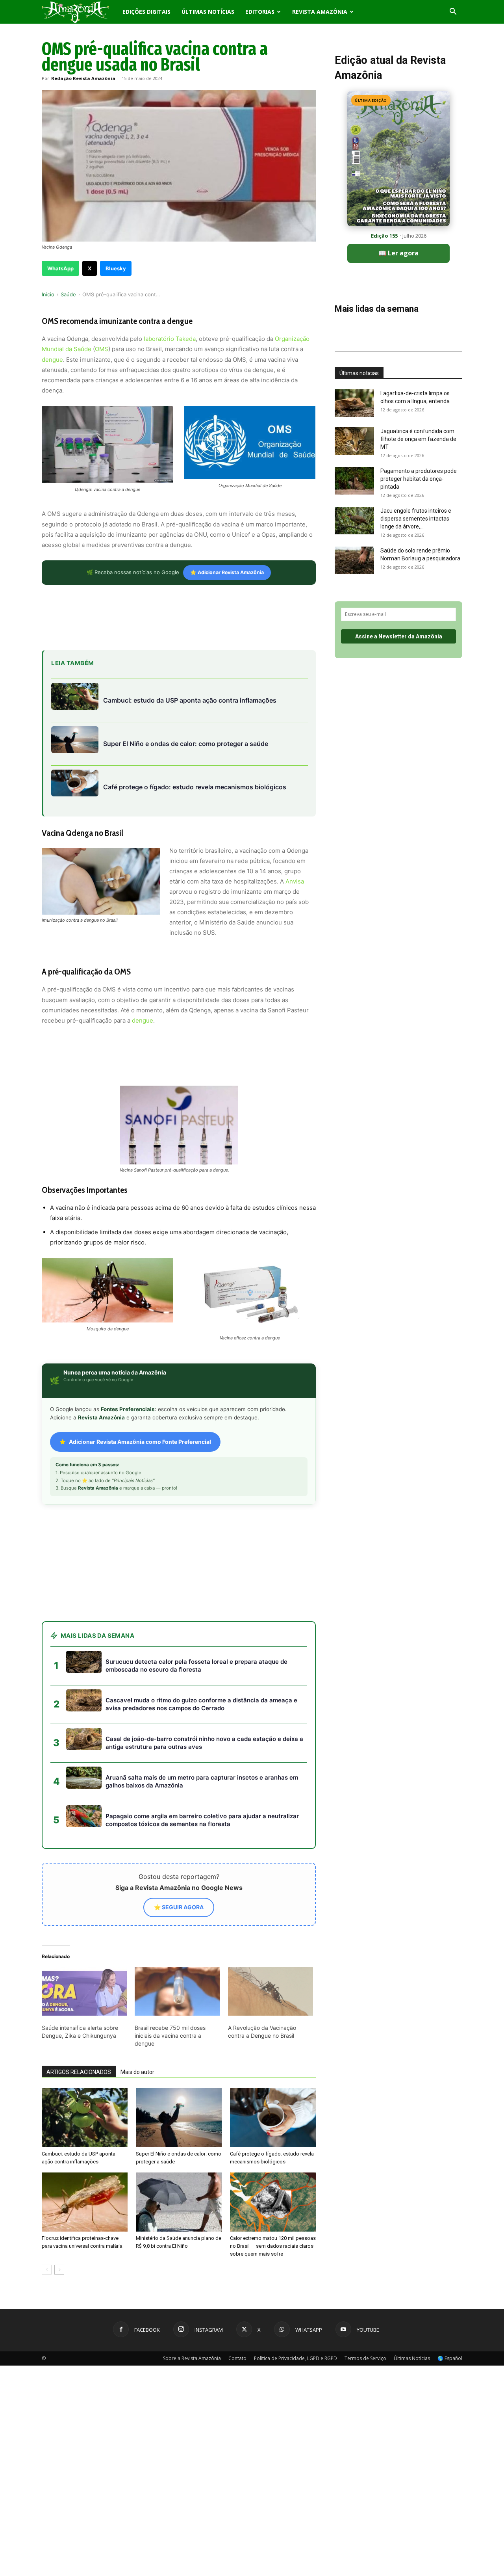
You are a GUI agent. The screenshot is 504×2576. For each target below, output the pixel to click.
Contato (237, 2358)
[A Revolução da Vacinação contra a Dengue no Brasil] (271, 1992)
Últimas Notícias (208, 12)
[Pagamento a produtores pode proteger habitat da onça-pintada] (354, 481)
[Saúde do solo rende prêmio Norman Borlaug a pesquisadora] (354, 560)
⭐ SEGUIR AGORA (179, 1907)
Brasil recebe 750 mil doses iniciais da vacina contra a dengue (170, 2036)
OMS (102, 349)
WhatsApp (60, 268)
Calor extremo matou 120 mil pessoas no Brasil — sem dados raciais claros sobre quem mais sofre (273, 2246)
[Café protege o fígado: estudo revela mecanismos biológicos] (273, 2118)
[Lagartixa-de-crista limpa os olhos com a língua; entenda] (354, 403)
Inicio (48, 294)
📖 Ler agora (398, 253)
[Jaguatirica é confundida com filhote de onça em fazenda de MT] (354, 441)
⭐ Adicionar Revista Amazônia (227, 572)
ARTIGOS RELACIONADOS (79, 2072)
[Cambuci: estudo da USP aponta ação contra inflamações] (85, 2118)
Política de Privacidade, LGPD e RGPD (296, 2358)
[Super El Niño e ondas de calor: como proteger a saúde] (179, 2118)
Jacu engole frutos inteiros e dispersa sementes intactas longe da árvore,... (416, 519)
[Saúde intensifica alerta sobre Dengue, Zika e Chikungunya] (84, 1992)
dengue (52, 360)
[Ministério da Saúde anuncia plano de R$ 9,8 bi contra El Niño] (179, 2202)
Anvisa (295, 881)
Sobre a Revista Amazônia (192, 2358)
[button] (453, 12)
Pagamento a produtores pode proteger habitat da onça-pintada (419, 479)
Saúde (68, 294)
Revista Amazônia (320, 12)
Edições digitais (146, 12)
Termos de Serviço (365, 2358)
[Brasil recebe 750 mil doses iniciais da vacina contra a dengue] (177, 1992)
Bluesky (116, 268)
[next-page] (59, 2270)
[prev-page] (47, 2270)
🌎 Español (450, 2358)
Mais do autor (137, 2072)
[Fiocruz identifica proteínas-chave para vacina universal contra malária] (85, 2202)
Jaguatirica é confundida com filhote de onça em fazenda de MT (418, 439)
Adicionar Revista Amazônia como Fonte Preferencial (140, 1442)
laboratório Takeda (170, 339)
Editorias (260, 12)
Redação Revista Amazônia (83, 78)
